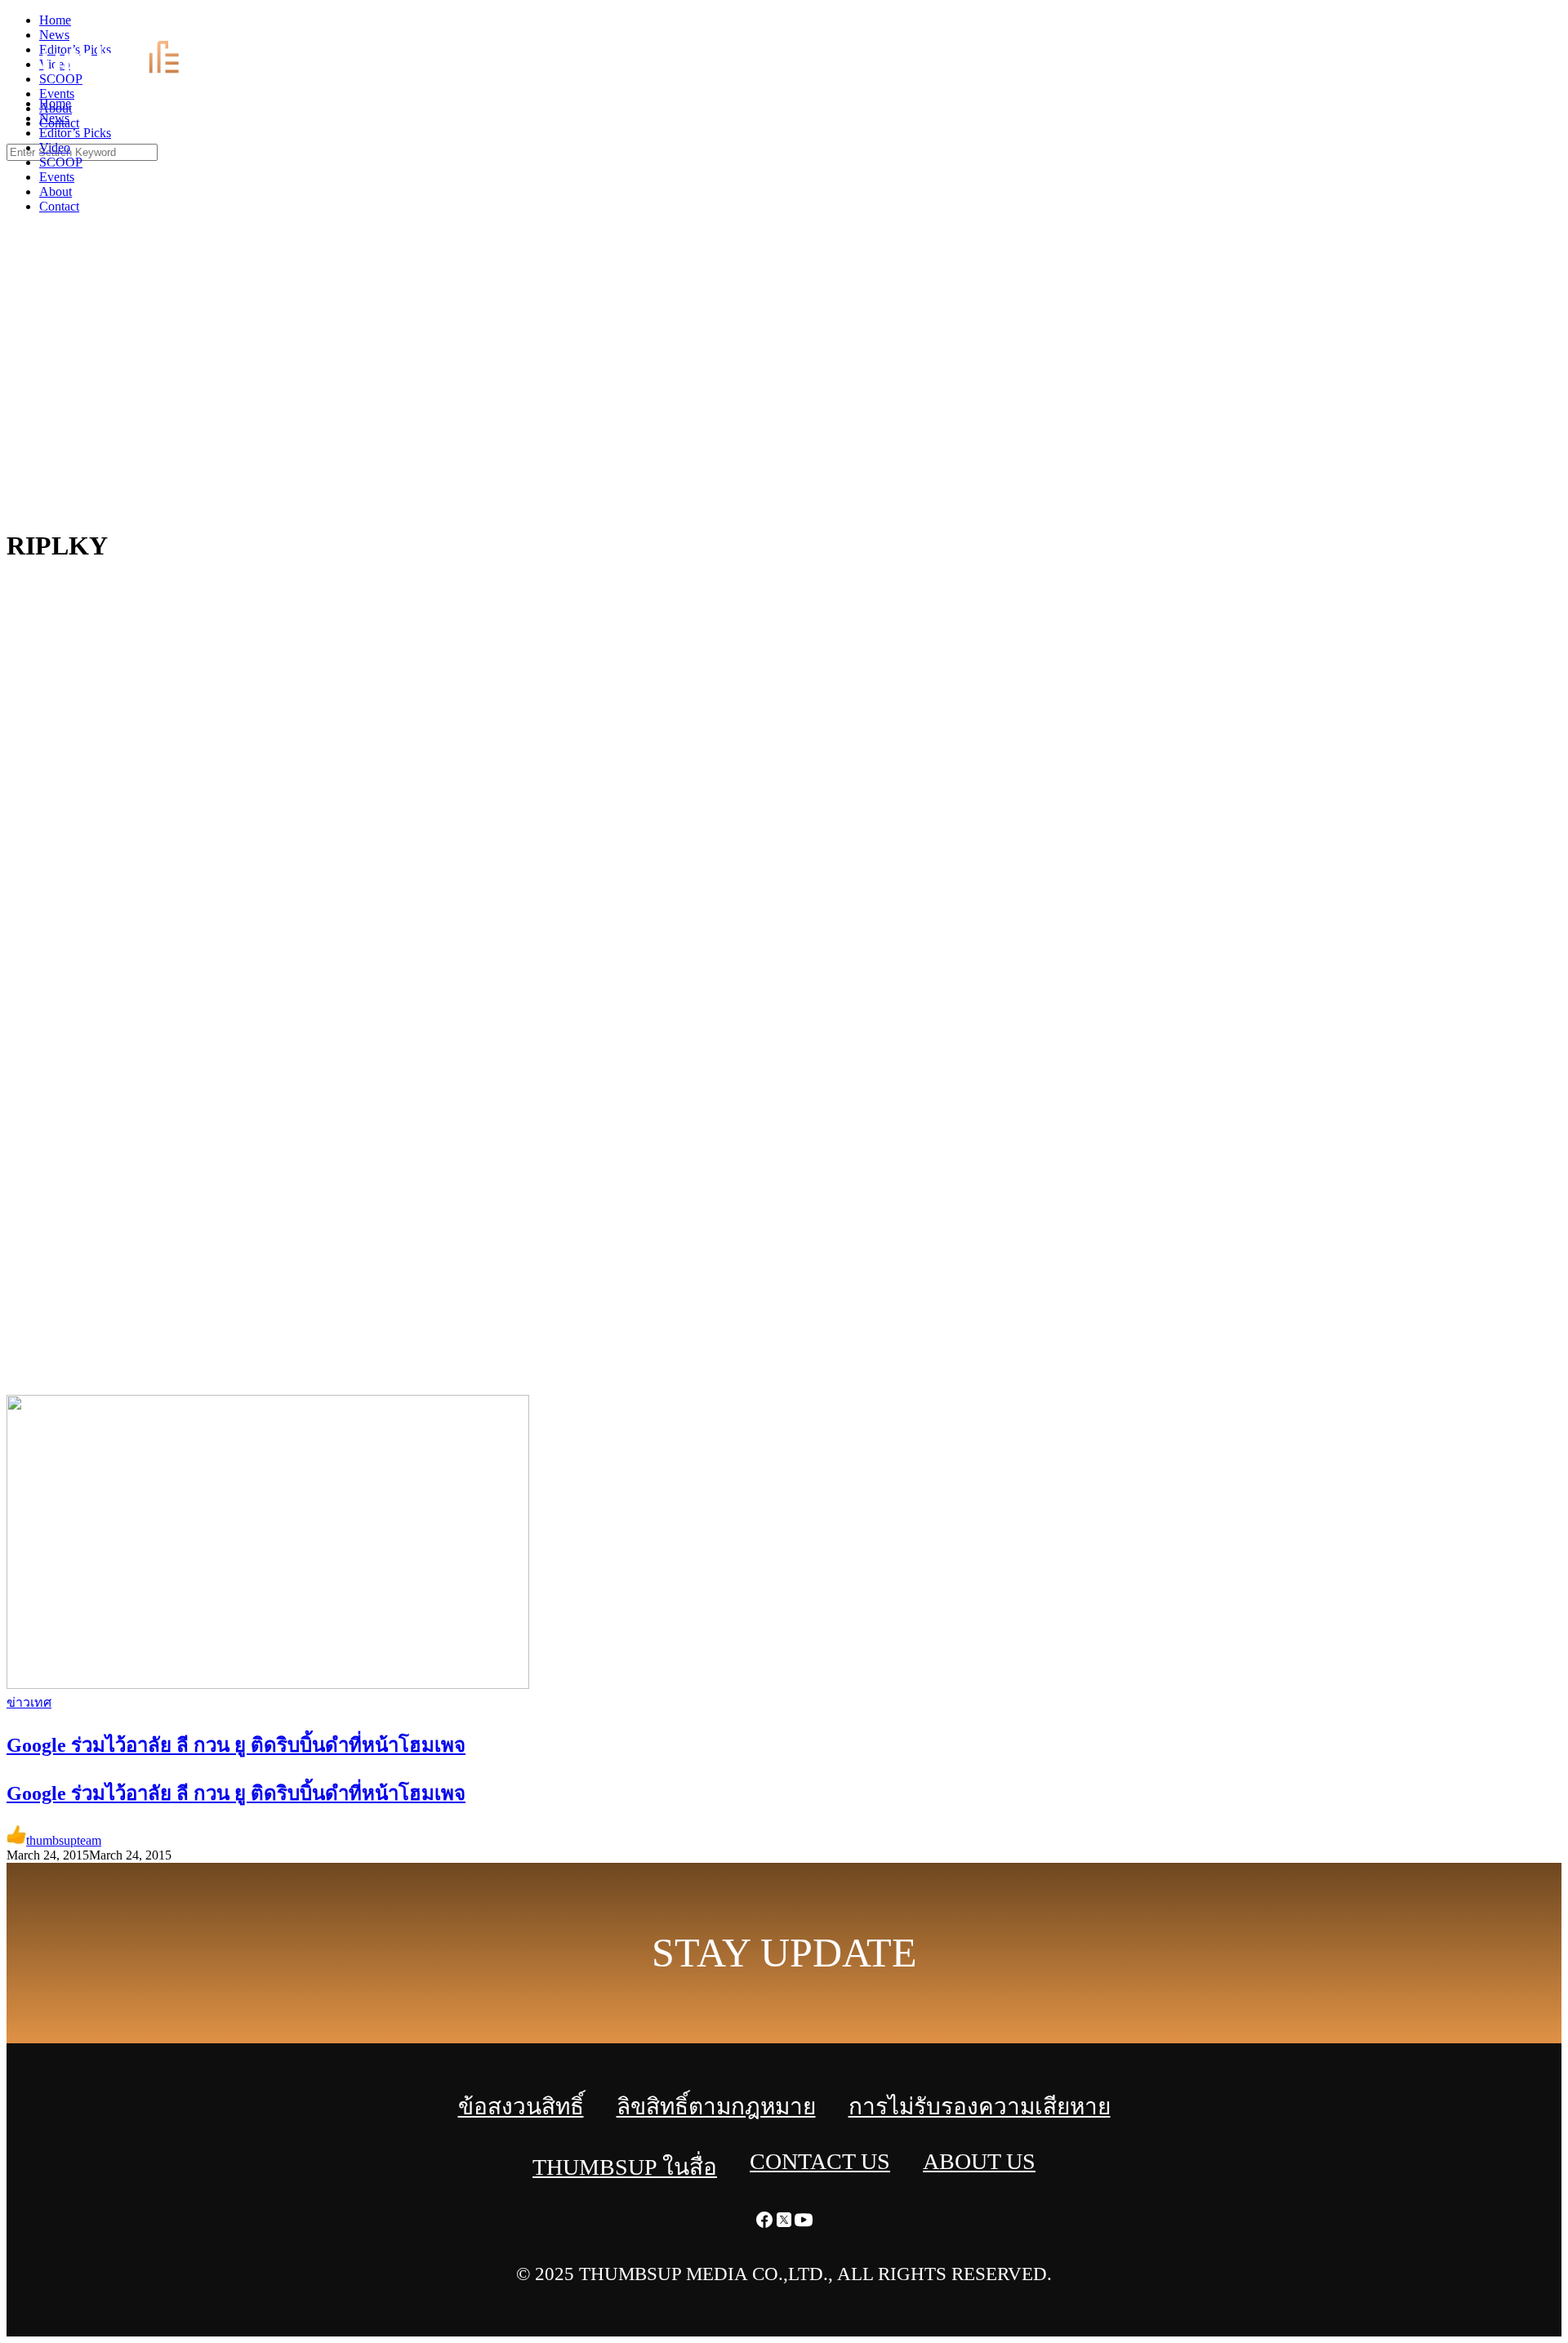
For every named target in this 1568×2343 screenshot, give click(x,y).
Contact (59, 206)
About (56, 192)
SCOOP (61, 162)
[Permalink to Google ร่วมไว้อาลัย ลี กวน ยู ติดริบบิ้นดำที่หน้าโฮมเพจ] (268, 1684)
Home (55, 103)
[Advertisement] (784, 392)
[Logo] (120, 76)
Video (55, 147)
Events (57, 177)
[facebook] (1519, 25)
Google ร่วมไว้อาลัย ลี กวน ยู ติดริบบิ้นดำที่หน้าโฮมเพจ (236, 1793)
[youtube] (1558, 25)
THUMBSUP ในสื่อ (625, 2167)
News (54, 118)
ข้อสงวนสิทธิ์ (521, 2107)
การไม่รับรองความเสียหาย (980, 2107)
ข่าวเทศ (29, 1702)
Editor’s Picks (75, 133)
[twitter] (1539, 25)
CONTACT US (820, 2161)
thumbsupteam (64, 1840)
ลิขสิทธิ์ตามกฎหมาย (716, 2107)
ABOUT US (979, 2161)
